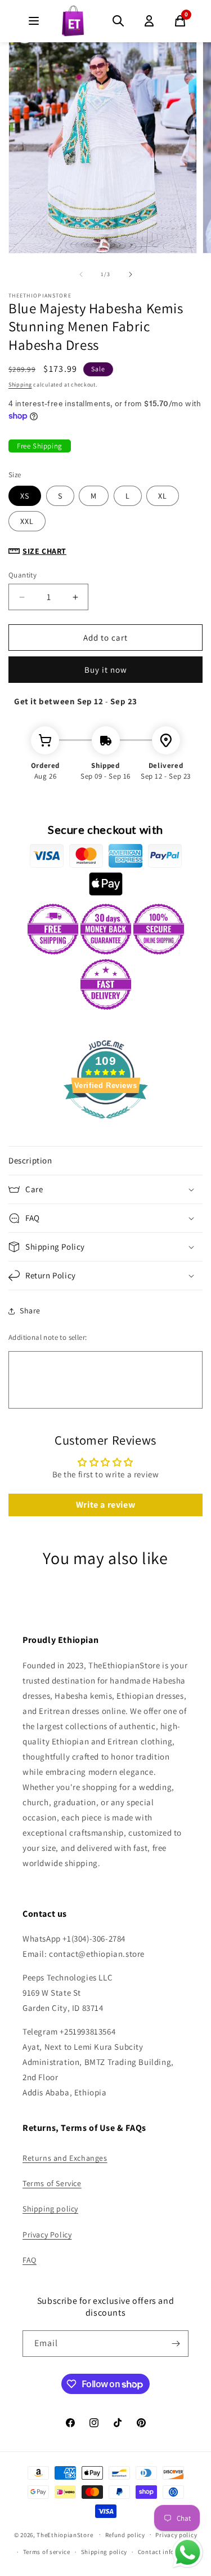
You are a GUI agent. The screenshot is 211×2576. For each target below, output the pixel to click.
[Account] (149, 21)
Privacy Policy (47, 2235)
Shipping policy (50, 2209)
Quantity (23, 575)
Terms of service (47, 2552)
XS (25, 496)
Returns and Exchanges (65, 2158)
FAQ (30, 2260)
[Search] (118, 21)
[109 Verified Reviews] (106, 1124)
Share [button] (30, 1311)
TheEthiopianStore (65, 2534)
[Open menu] (34, 21)
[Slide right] (131, 274)
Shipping (20, 385)
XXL (27, 521)
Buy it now (106, 670)
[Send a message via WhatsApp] (188, 2553)
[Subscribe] (176, 2344)
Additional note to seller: (48, 1337)
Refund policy (125, 2535)
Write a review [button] (105, 1505)
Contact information (168, 2552)
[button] (105, 1161)
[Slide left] (81, 274)
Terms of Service (52, 2183)
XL (163, 496)
